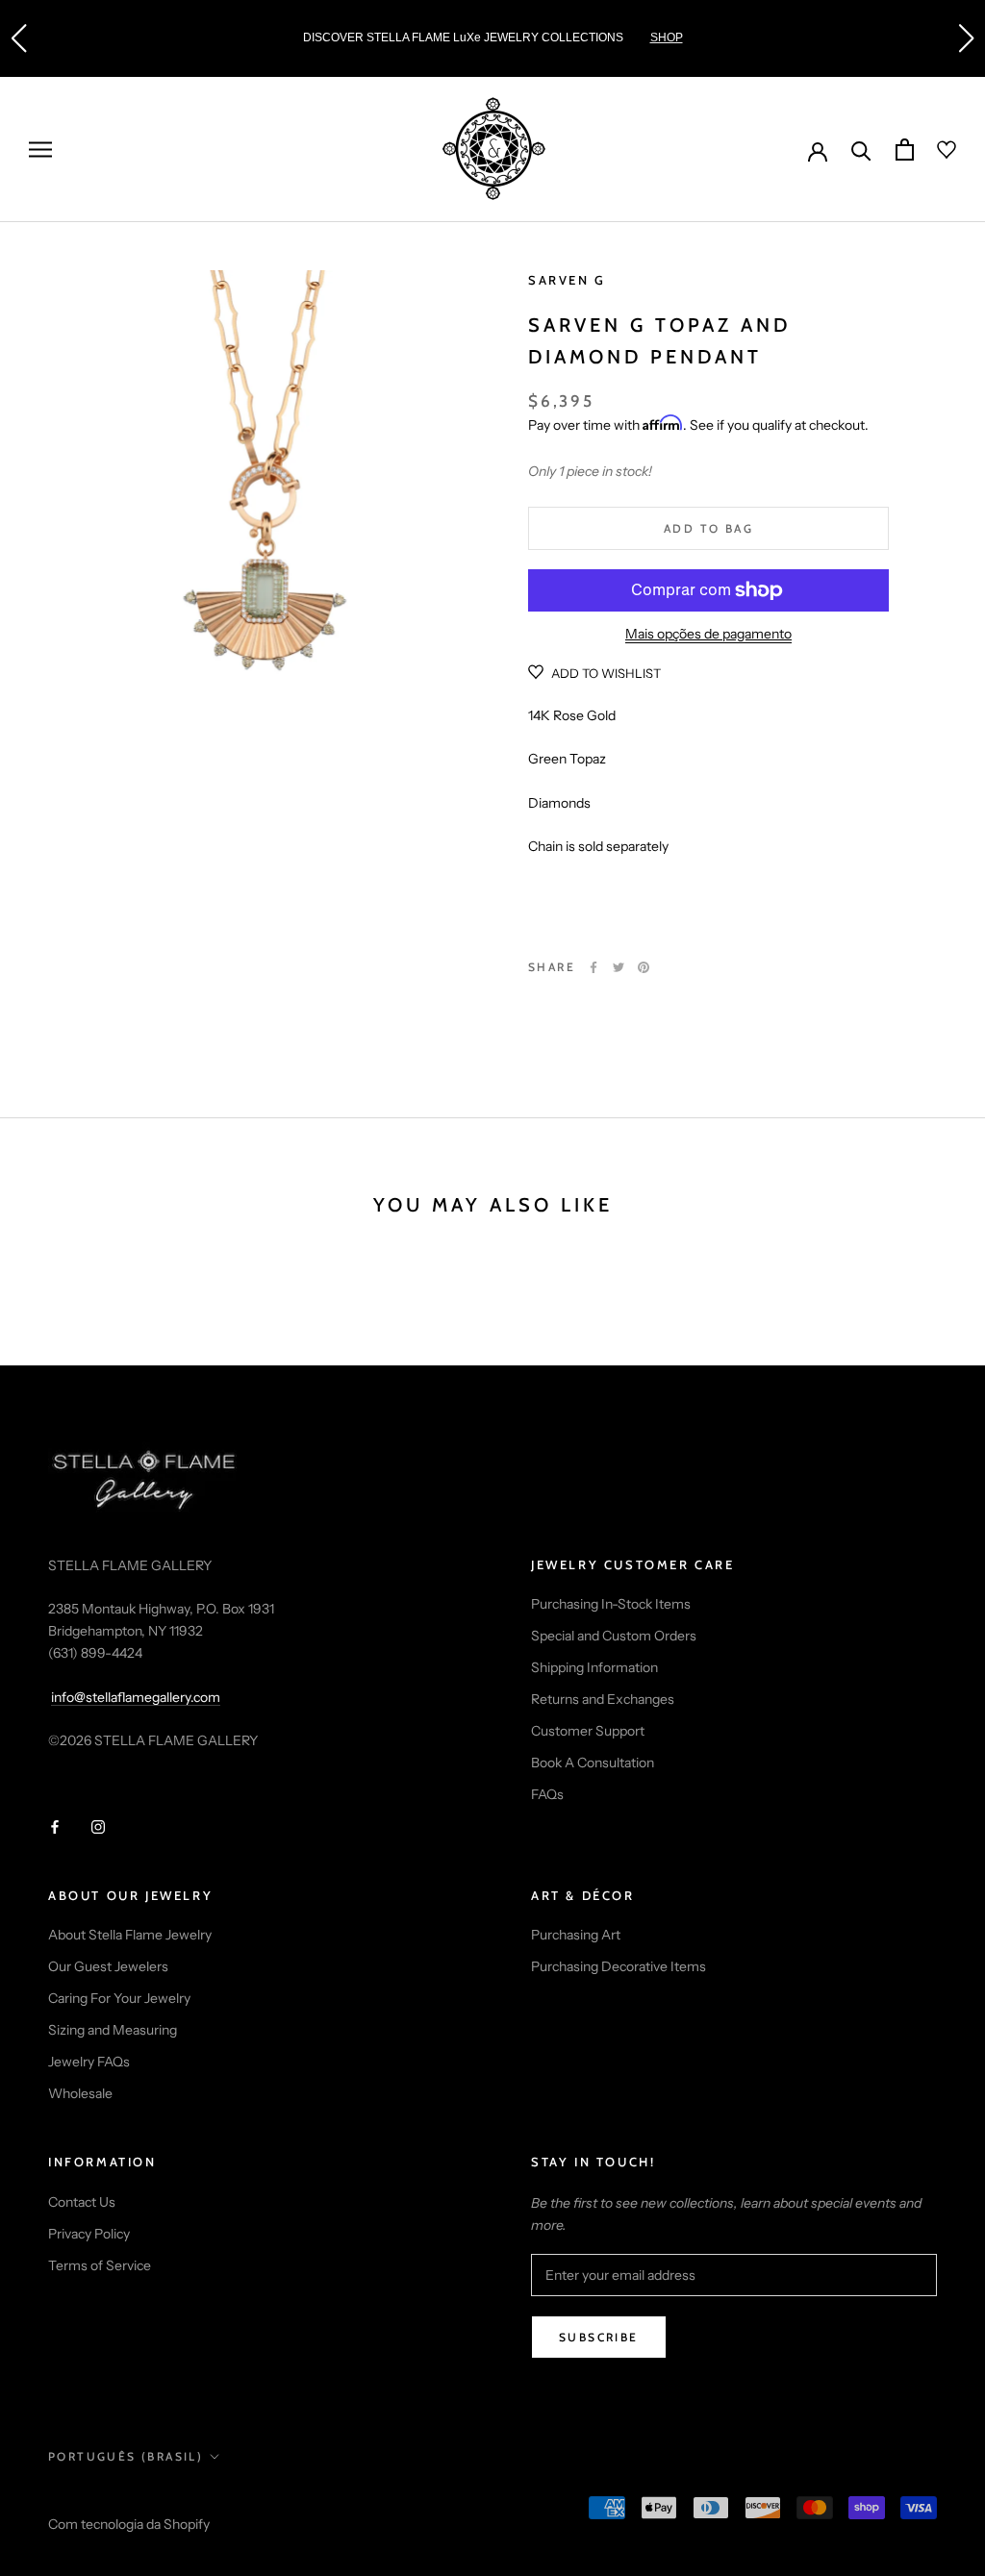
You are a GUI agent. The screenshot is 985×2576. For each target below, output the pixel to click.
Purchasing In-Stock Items (611, 1604)
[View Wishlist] (935, 150)
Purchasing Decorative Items (619, 1966)
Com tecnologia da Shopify (129, 2524)
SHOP (667, 38)
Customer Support (588, 1731)
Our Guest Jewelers (108, 1966)
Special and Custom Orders (614, 1636)
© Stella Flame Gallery (134, 2499)
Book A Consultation (593, 1763)
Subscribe (599, 2337)
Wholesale (80, 2093)
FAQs (547, 1794)
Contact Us (82, 2202)
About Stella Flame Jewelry (130, 1935)
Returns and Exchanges (603, 1699)
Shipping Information (594, 1667)
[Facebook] (594, 967)
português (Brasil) (126, 2456)
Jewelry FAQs (89, 2062)
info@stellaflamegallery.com (136, 1697)
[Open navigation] (40, 150)
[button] (18, 38)
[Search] (861, 150)
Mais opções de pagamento (708, 634)
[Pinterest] (644, 967)
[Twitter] (619, 967)
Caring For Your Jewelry (119, 1998)
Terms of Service (100, 2265)
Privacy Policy (89, 2234)
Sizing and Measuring (113, 2030)
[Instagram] (98, 1826)
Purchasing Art (576, 1935)
